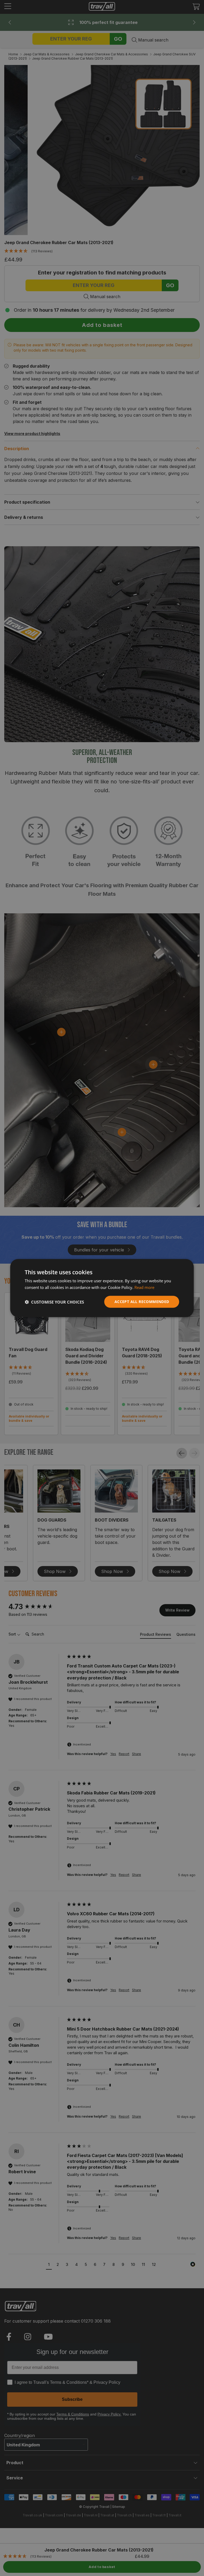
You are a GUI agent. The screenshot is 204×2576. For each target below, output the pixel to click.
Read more (144, 1287)
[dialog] (102, 1288)
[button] (54, 1302)
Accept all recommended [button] (142, 1302)
